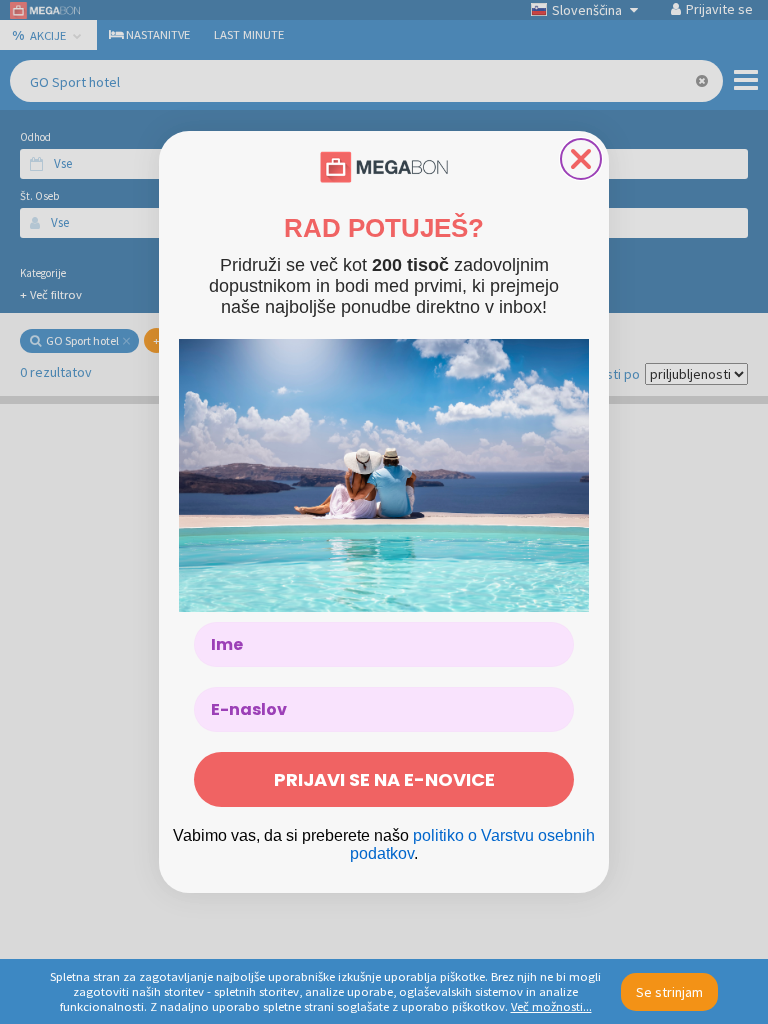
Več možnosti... (551, 1006)
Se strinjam (669, 992)
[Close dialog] (581, 159)
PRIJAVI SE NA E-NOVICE (384, 779)
